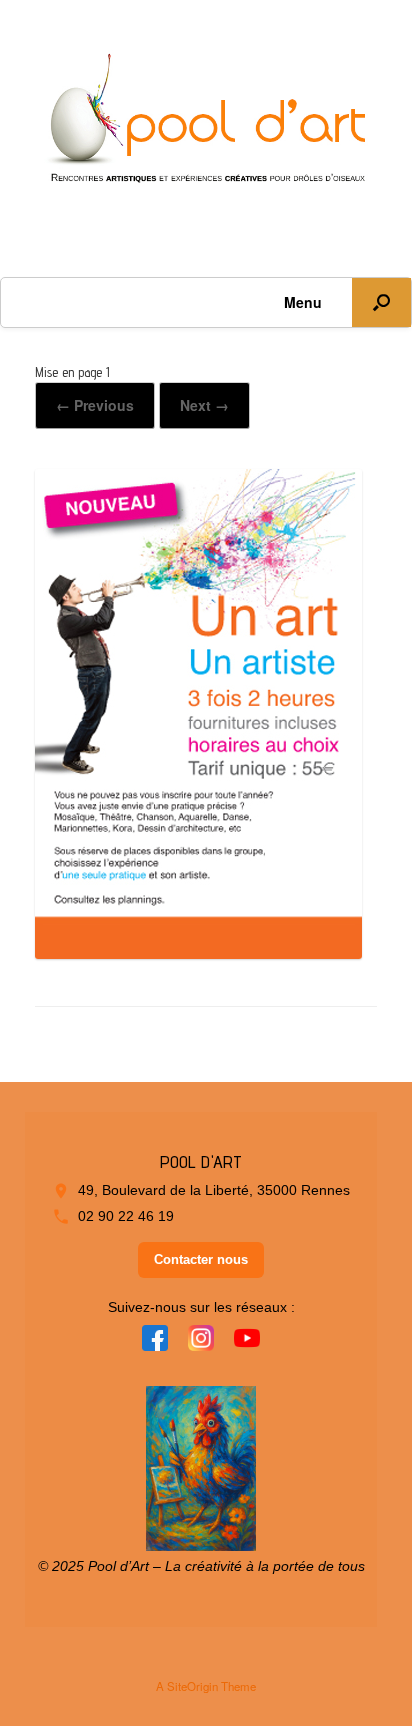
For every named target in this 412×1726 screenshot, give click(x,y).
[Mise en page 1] (198, 951)
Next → (204, 405)
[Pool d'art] (206, 123)
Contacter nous (201, 1259)
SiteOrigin (192, 1686)
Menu (303, 302)
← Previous (95, 405)
